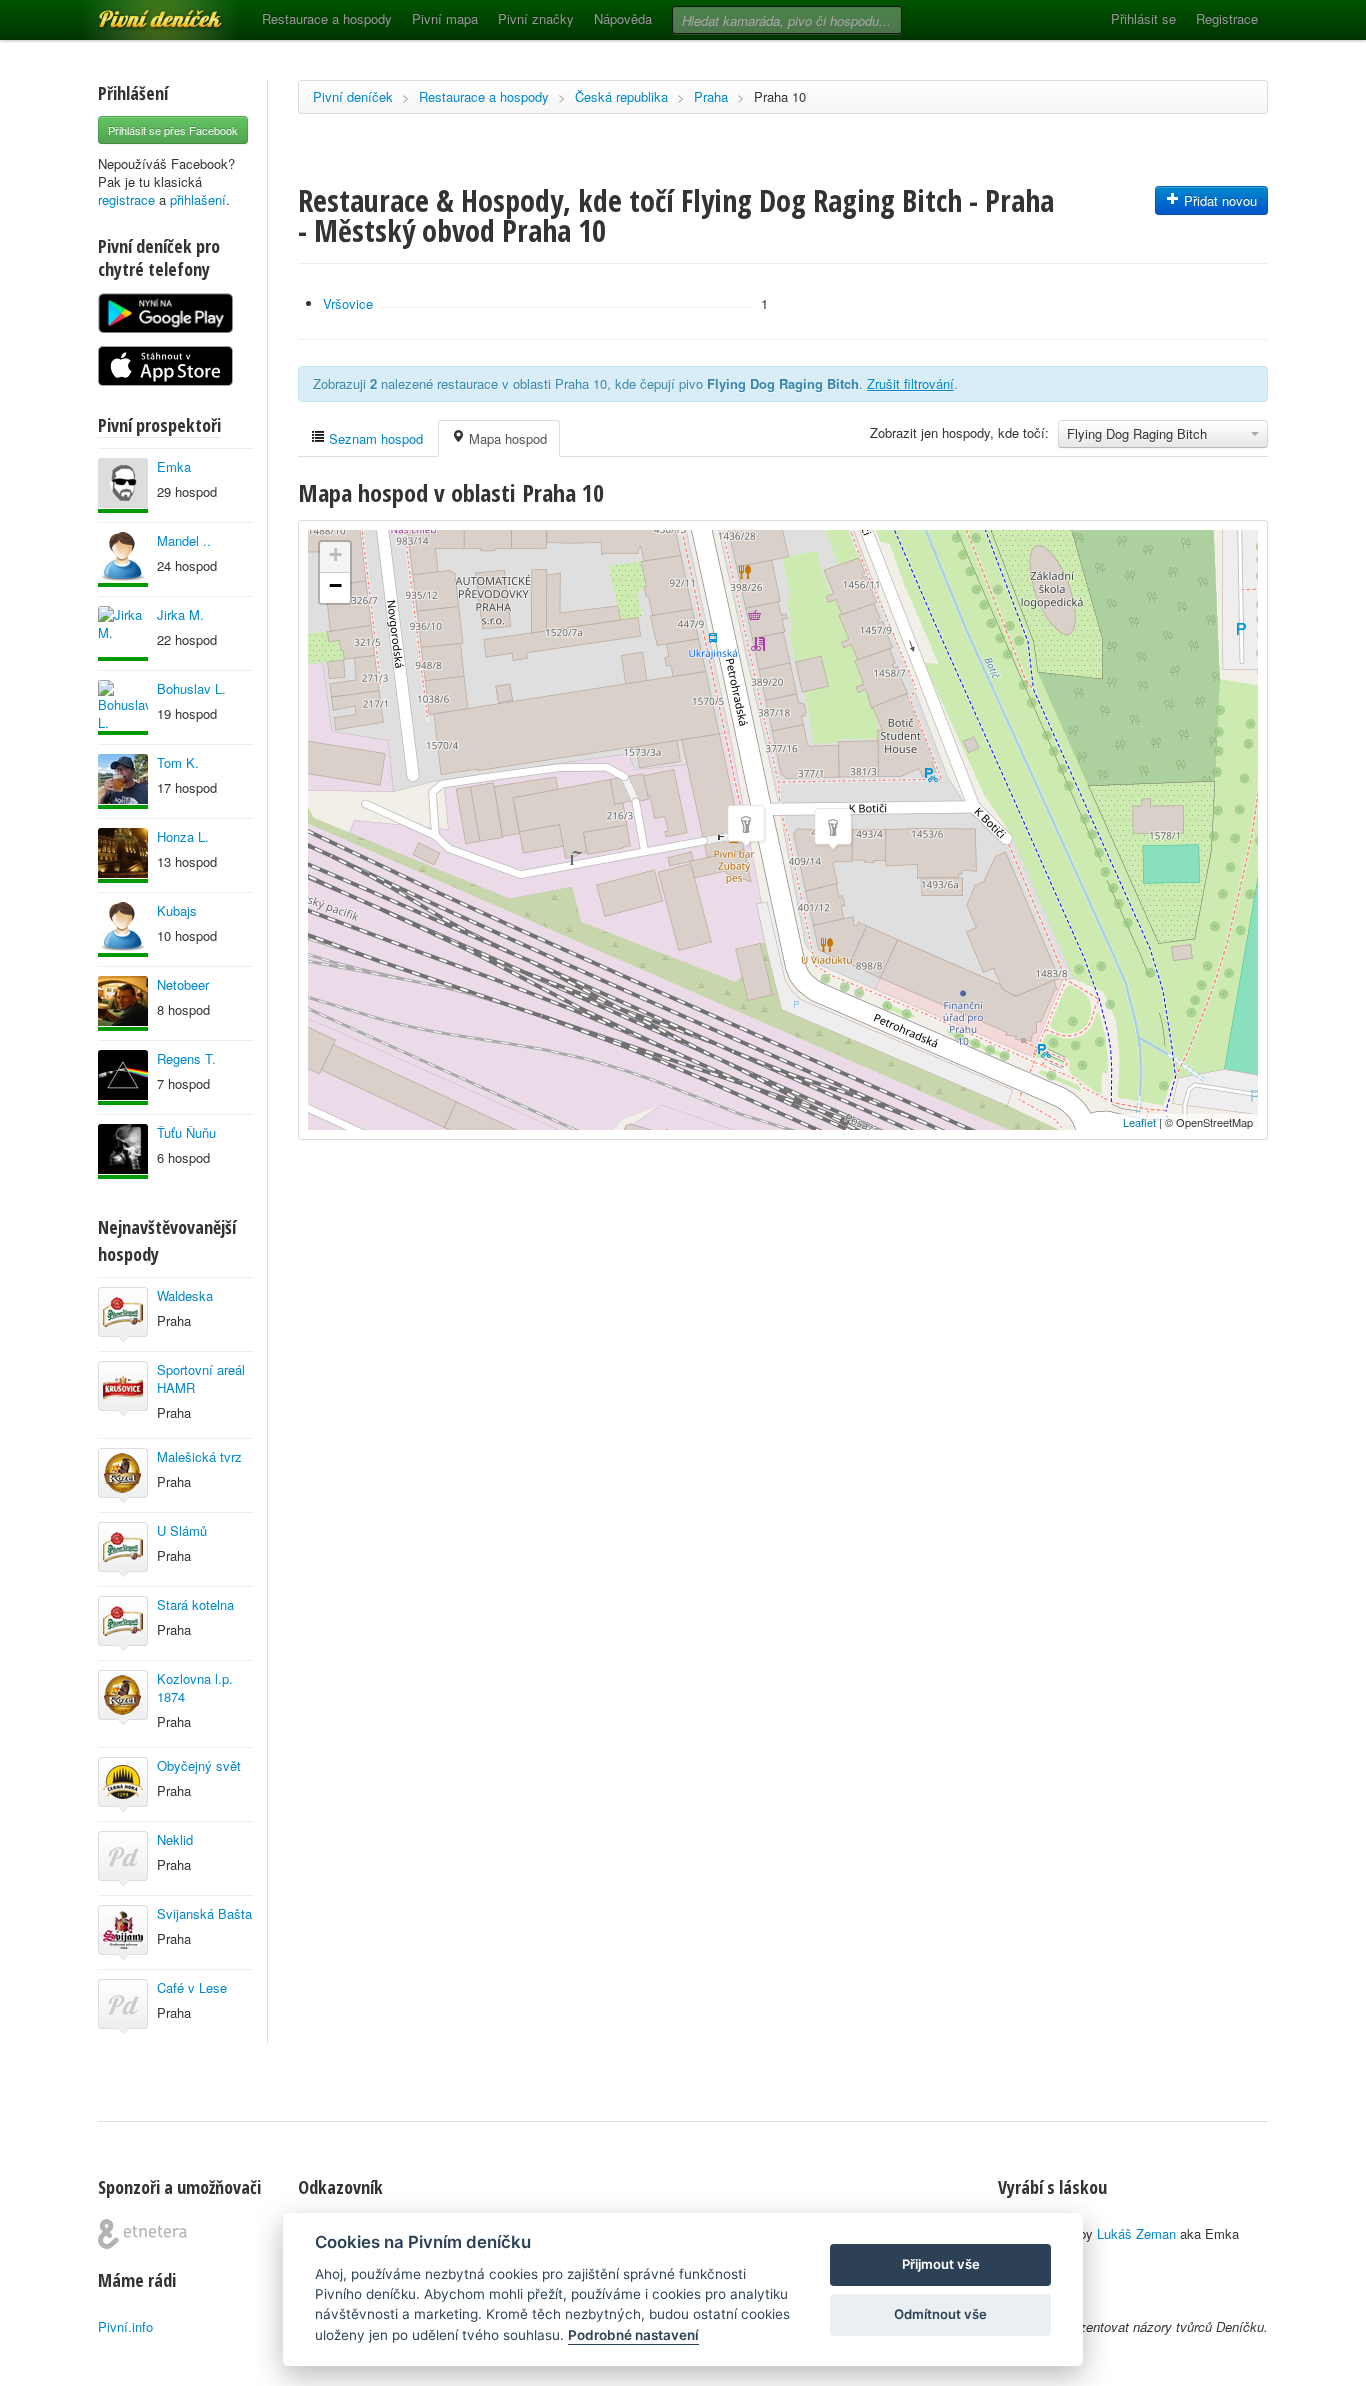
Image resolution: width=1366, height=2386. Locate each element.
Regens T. (186, 1058)
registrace (126, 199)
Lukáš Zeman (1136, 2233)
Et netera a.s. (142, 2234)
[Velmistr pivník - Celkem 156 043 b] (123, 781)
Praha (711, 96)
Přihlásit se (1143, 18)
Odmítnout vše (940, 2314)
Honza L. (183, 836)
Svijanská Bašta (204, 1913)
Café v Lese (192, 1987)
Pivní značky (536, 18)
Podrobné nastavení (633, 2335)
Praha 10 (780, 96)
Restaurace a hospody (327, 18)
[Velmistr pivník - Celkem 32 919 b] (123, 1077)
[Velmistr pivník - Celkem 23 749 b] (123, 559)
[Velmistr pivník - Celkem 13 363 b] (123, 855)
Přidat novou (1218, 200)
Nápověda (623, 18)
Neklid (175, 1839)
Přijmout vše (941, 2264)
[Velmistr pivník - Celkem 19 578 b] (123, 1003)
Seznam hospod (374, 438)
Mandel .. (184, 540)
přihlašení (198, 199)
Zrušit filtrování (910, 383)
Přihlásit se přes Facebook (173, 130)
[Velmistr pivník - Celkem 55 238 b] (123, 1151)
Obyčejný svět (199, 1765)
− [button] (335, 585)
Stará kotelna (195, 1604)
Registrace (1227, 18)
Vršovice (348, 303)
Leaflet (1139, 1122)
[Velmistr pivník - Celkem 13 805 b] (123, 485)
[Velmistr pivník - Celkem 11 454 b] (123, 929)
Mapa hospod (506, 438)
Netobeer (183, 984)
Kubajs (177, 910)
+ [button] (335, 554)
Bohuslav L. (191, 688)
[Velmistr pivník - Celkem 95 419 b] (123, 707)
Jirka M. (180, 614)
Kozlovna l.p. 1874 (195, 1687)
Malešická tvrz (199, 1456)
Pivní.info (125, 2326)
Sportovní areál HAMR (201, 1378)
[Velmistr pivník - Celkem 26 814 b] (123, 633)
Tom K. (178, 762)
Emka (174, 466)
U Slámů (182, 1530)
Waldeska (185, 1295)
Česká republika (621, 96)
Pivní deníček (138, 12)
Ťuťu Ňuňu (186, 1132)
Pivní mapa (445, 18)
